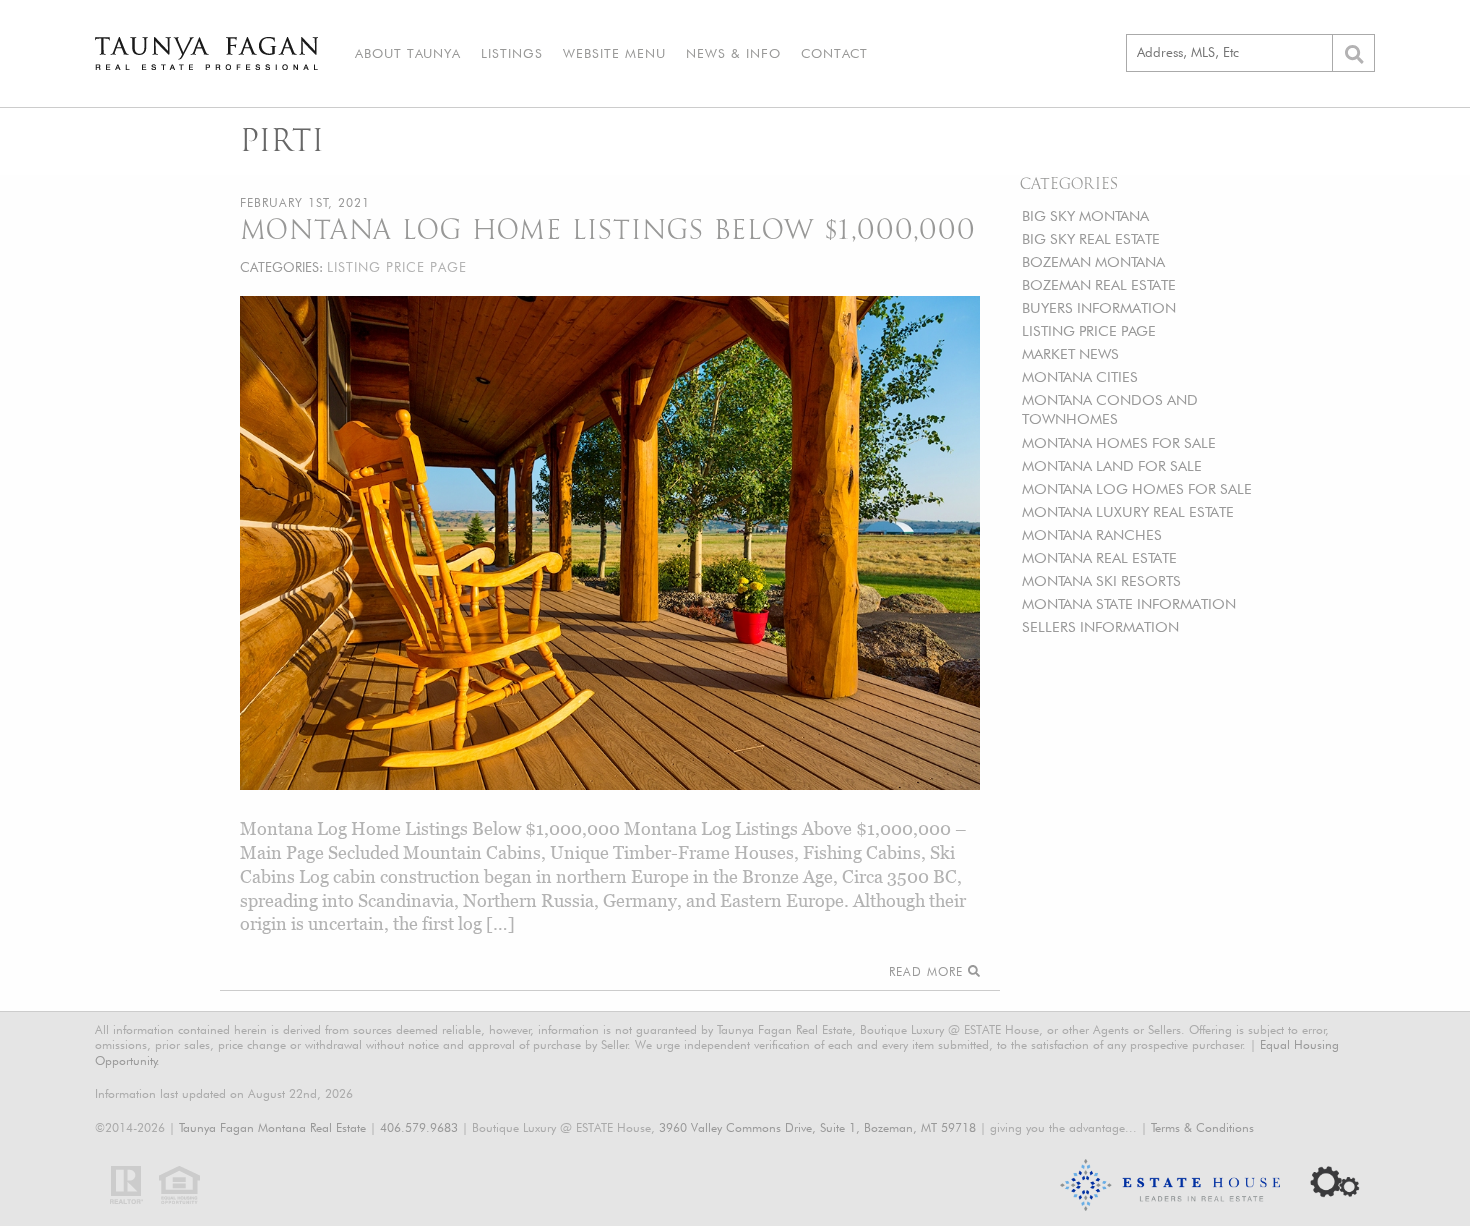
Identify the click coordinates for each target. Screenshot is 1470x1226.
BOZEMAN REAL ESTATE (1099, 284)
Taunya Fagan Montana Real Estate (272, 1127)
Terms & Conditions (1202, 1127)
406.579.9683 (419, 1127)
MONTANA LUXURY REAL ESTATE (1128, 511)
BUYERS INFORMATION (1099, 307)
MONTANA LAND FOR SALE (1112, 465)
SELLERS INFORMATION (1100, 626)
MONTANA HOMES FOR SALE (1119, 442)
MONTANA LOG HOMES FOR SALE (1137, 488)
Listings (512, 53)
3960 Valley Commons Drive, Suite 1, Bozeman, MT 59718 (817, 1127)
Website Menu (614, 53)
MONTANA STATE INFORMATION (1129, 603)
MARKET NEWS (1070, 353)
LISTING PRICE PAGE (1089, 330)
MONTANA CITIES (1080, 376)
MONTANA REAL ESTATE (1099, 557)
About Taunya (408, 53)
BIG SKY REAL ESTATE (1091, 238)
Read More (928, 971)
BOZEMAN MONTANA (1093, 261)
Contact (834, 53)
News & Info (733, 53)
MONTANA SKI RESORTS (1101, 580)
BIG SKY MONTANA (1085, 215)
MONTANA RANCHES (1092, 534)
